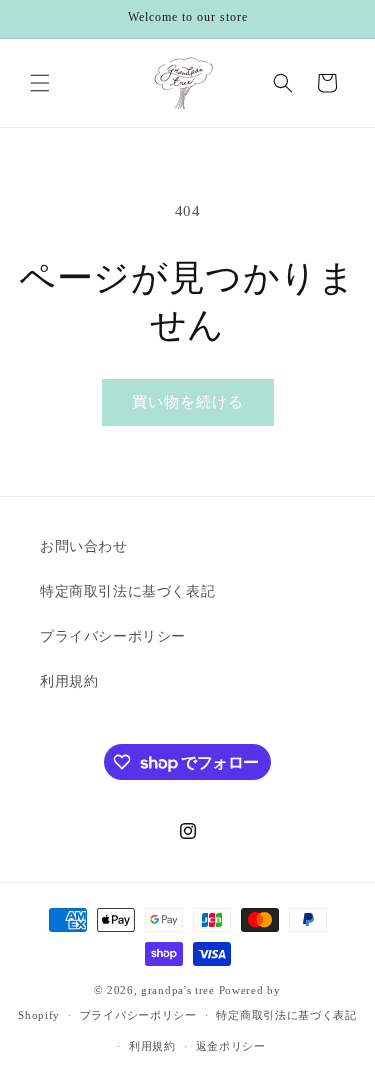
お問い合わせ (84, 546)
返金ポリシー (231, 1046)
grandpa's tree (178, 990)
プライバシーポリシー (113, 636)
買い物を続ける (188, 402)
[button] (40, 83)
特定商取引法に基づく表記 (127, 591)
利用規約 (69, 681)
